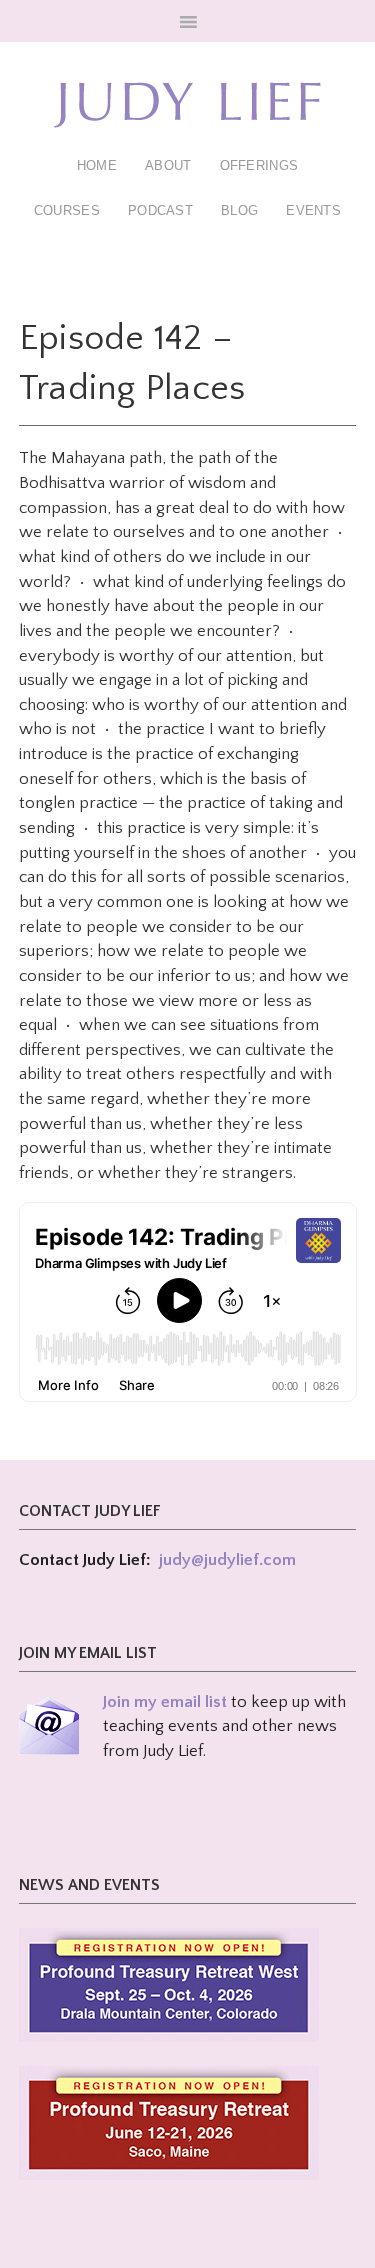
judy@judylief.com (227, 1560)
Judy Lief (188, 105)
